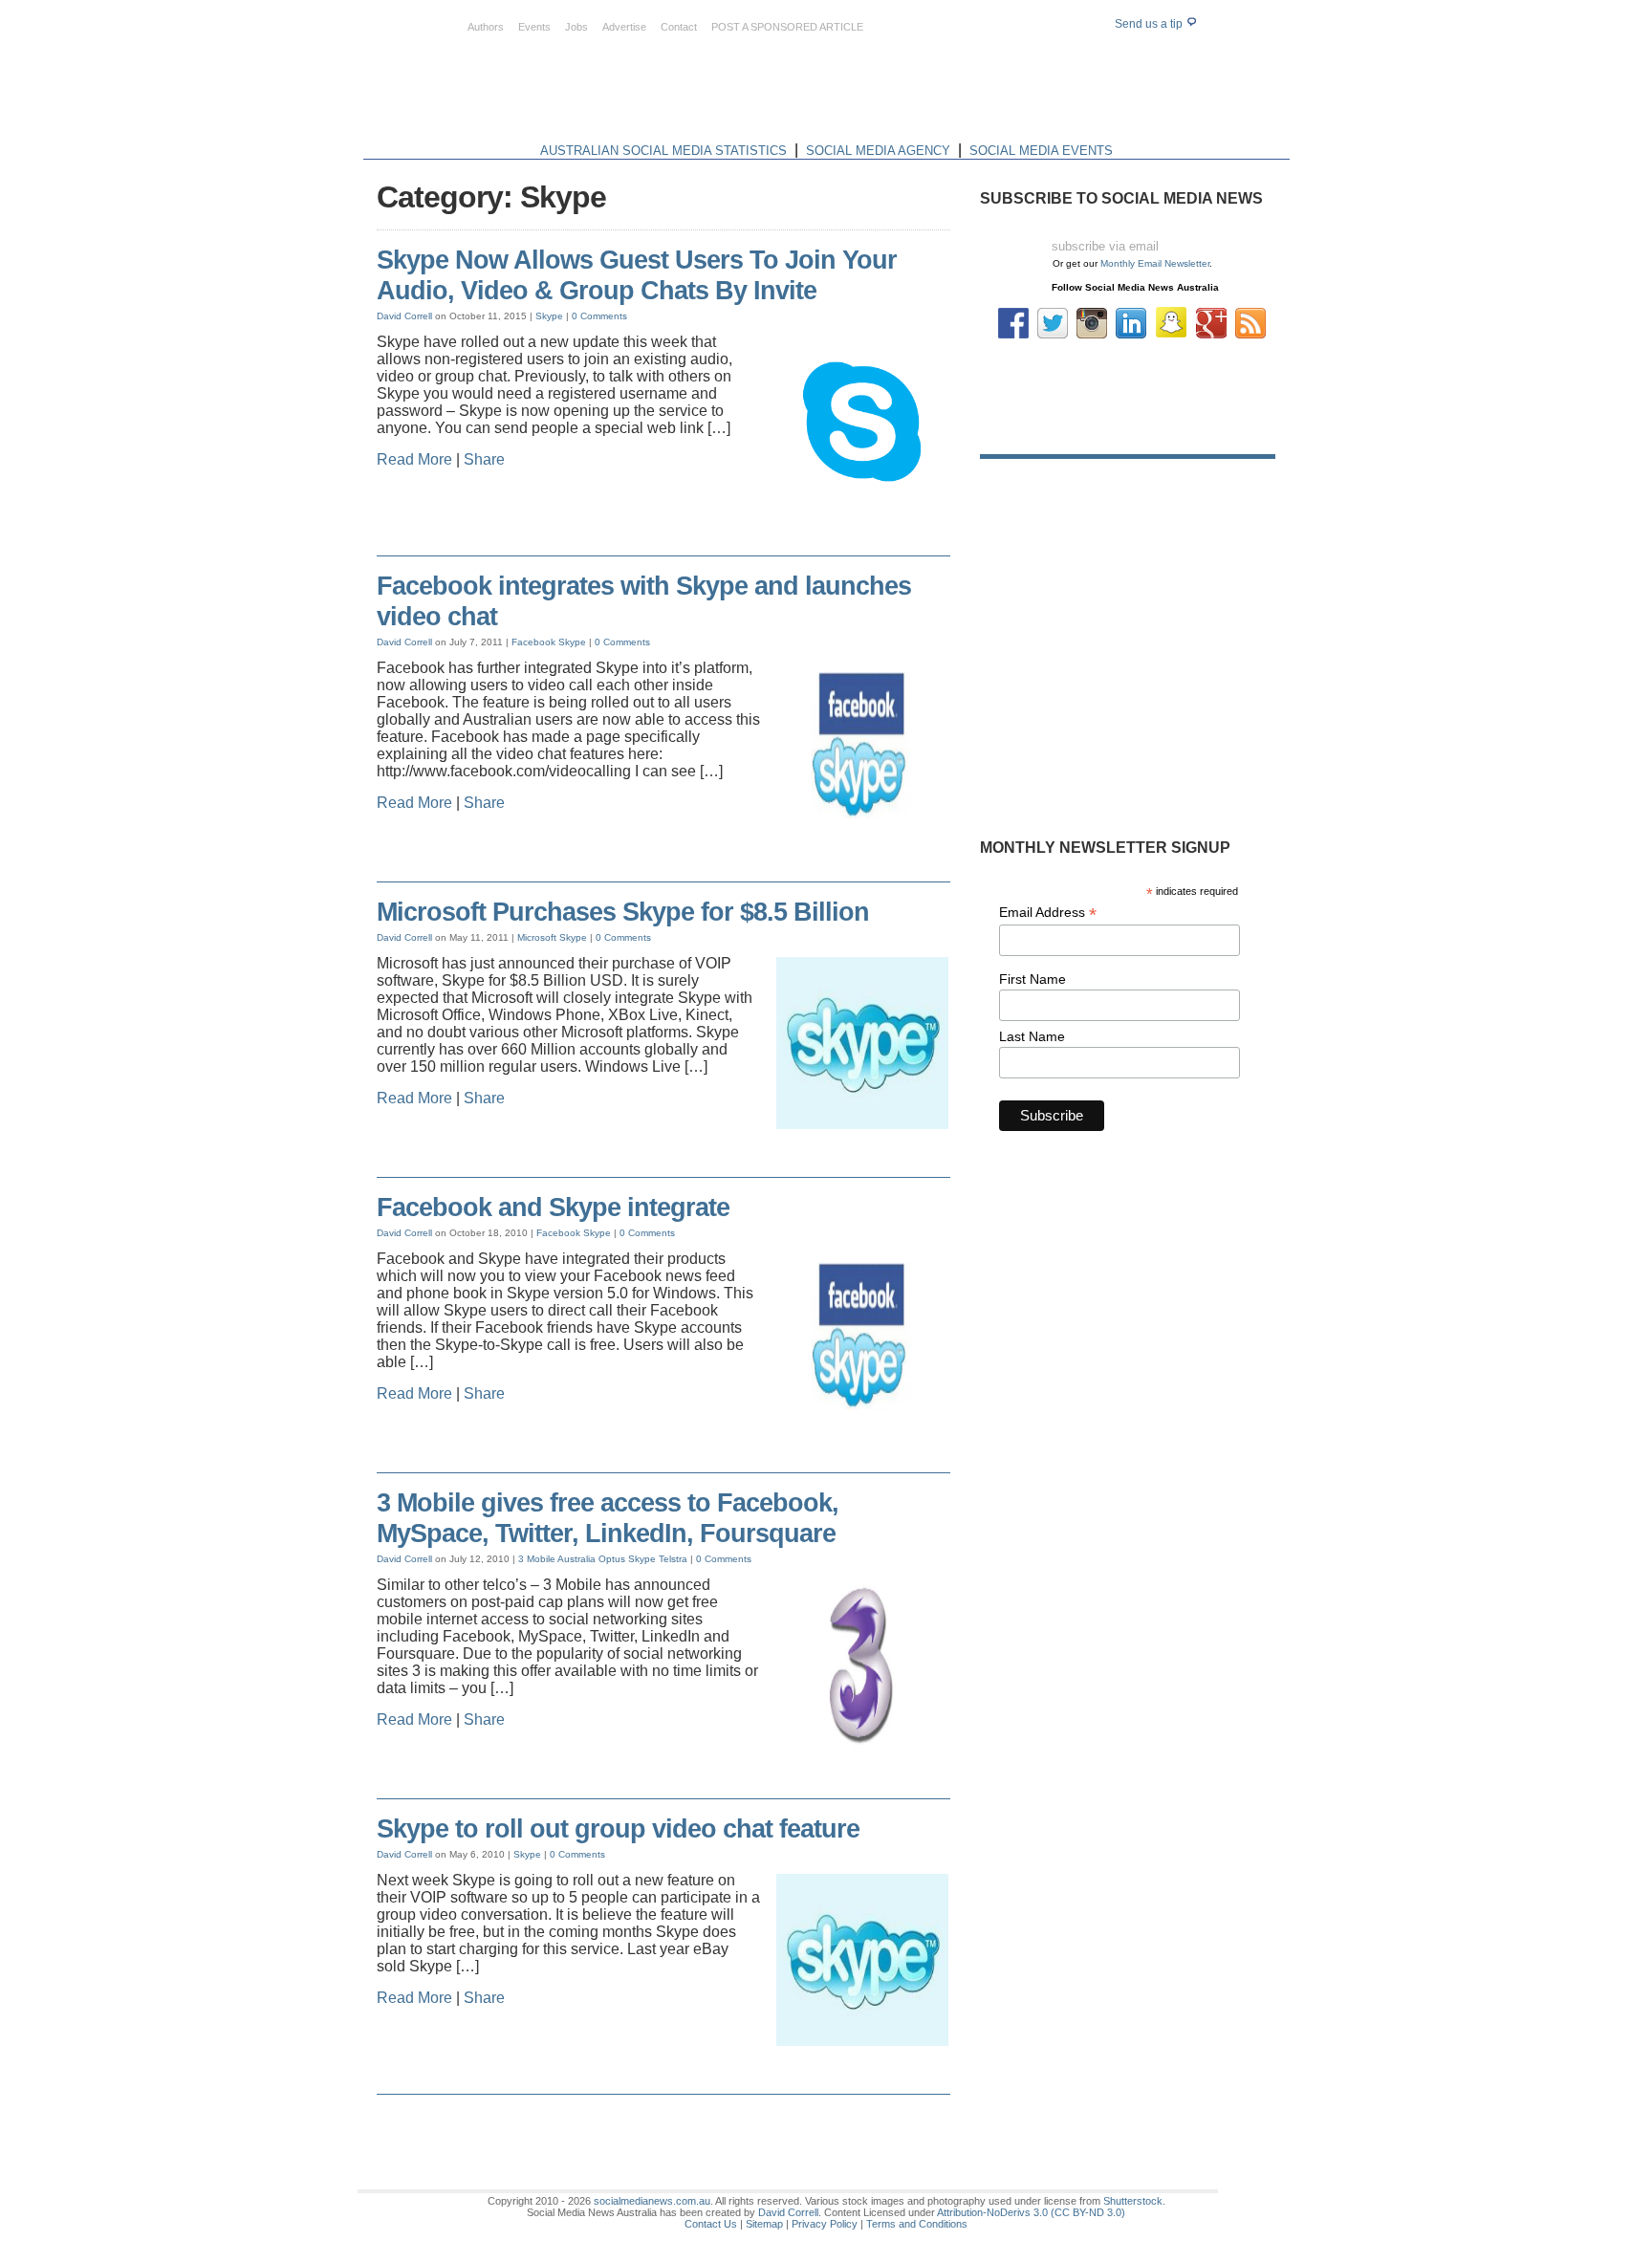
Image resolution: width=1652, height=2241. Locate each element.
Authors (486, 27)
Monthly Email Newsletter (1155, 263)
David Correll (404, 316)
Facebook (533, 642)
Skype (549, 316)
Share (484, 459)
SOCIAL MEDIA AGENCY (878, 151)
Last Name (1032, 1036)
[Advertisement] (943, 94)
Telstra (673, 1559)
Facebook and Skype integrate (553, 1208)
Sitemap (764, 2224)
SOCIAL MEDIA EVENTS (1041, 151)
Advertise (624, 27)
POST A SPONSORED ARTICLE (787, 27)
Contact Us (711, 2224)
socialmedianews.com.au (652, 2201)
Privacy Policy (825, 2224)
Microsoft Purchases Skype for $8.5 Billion (623, 912)
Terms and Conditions (917, 2224)
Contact (679, 27)
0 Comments (599, 316)
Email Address (1048, 913)
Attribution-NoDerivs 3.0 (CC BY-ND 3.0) (1031, 2212)
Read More (414, 459)
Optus (612, 1559)
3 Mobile (537, 1559)
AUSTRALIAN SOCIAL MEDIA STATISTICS (663, 151)
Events (534, 27)
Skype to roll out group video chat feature (618, 1829)
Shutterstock (1133, 2201)
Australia (576, 1559)
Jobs (576, 27)
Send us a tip (1150, 24)
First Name (1032, 979)
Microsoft (537, 937)
